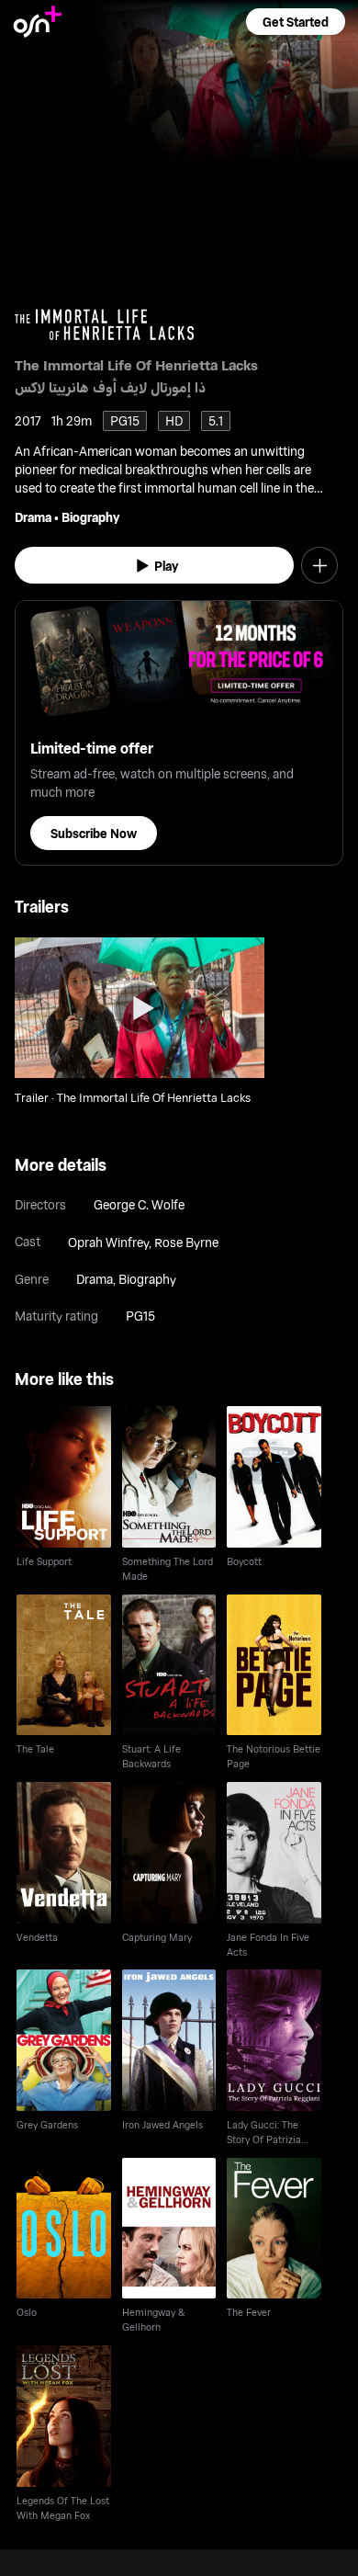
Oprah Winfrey (108, 1242)
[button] (296, 22)
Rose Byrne (186, 1242)
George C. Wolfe (139, 1204)
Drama (33, 517)
